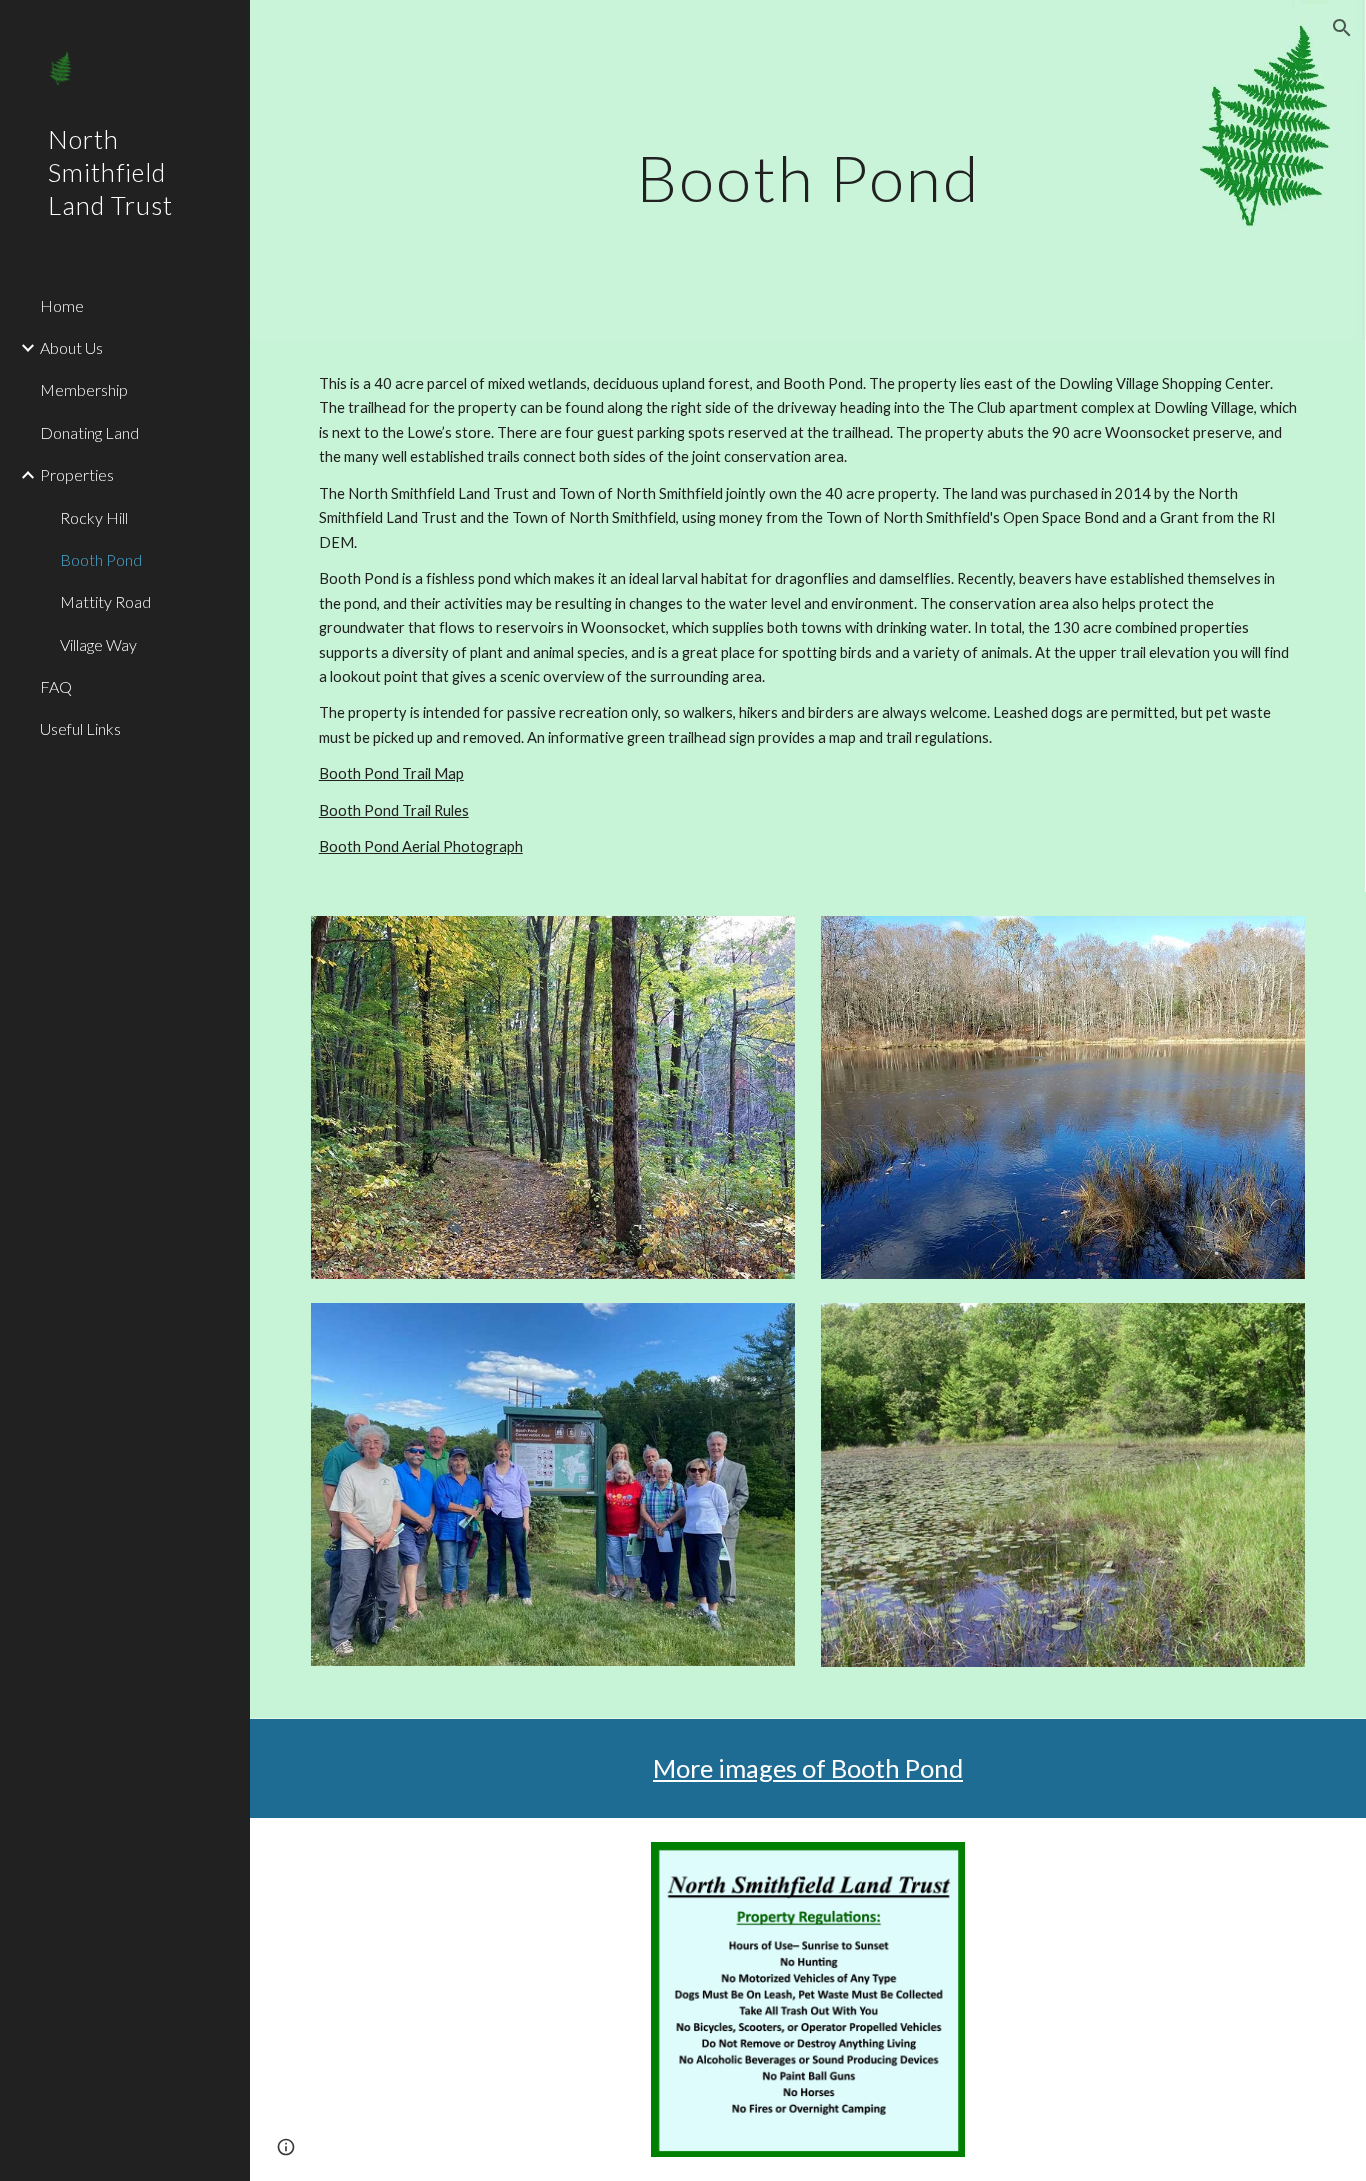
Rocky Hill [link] (94, 517)
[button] (1342, 28)
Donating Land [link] (89, 432)
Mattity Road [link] (105, 601)
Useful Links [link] (80, 728)
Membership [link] (84, 389)
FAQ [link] (56, 686)
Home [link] (62, 305)
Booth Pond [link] (101, 559)
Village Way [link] (98, 644)
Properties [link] (77, 474)
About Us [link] (71, 347)
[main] (808, 169)
